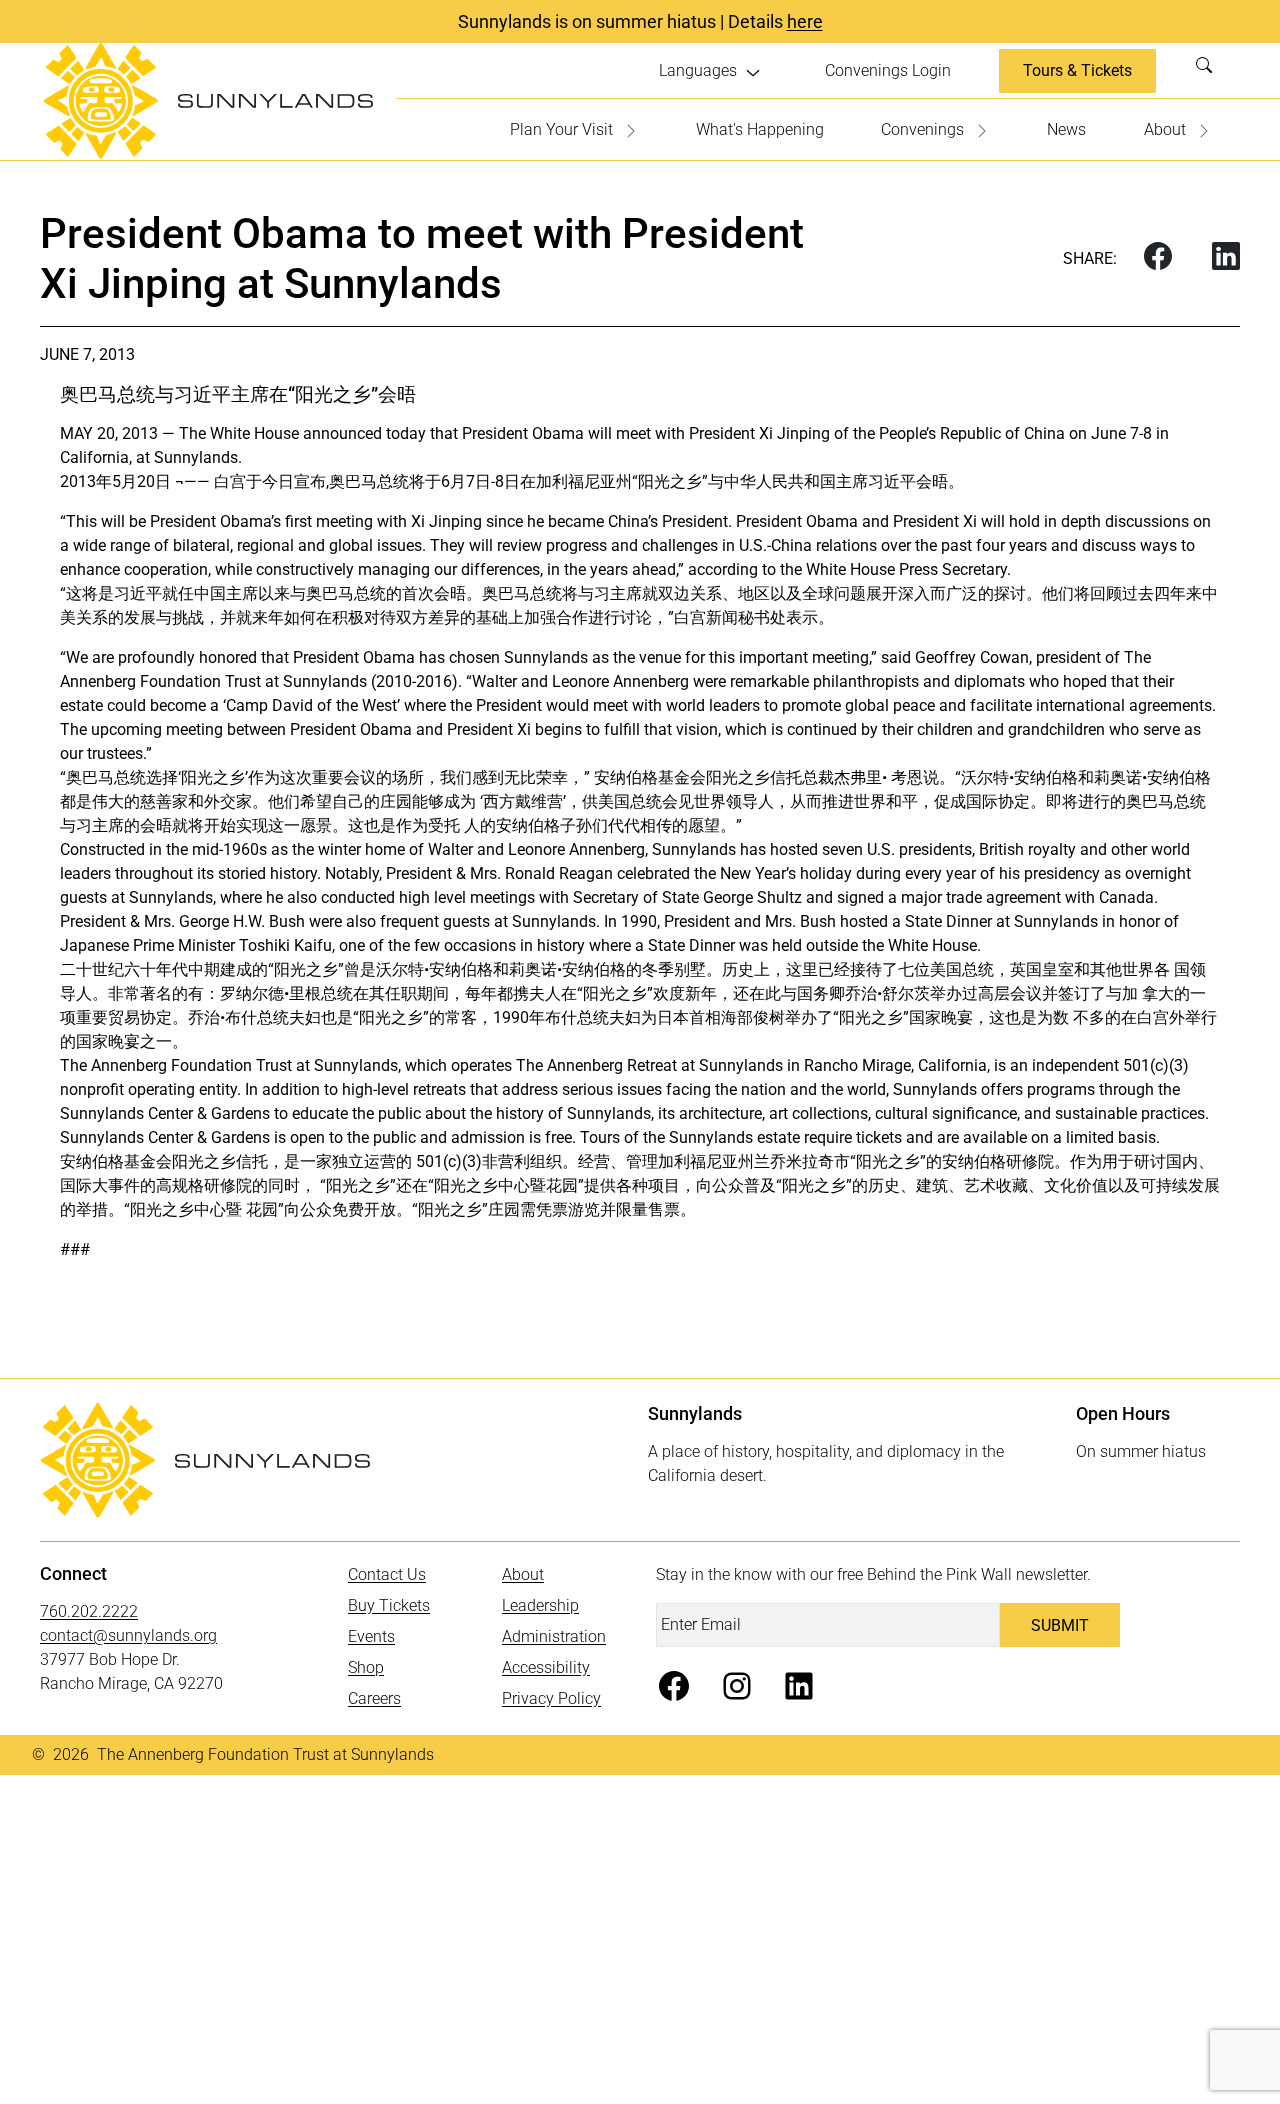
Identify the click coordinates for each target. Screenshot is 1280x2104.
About (1165, 129)
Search (1210, 71)
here (805, 21)
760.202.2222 (89, 1611)
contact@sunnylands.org (128, 1635)
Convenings (922, 129)
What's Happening (760, 129)
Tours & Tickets (1077, 70)
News (1066, 129)
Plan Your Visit (561, 129)
